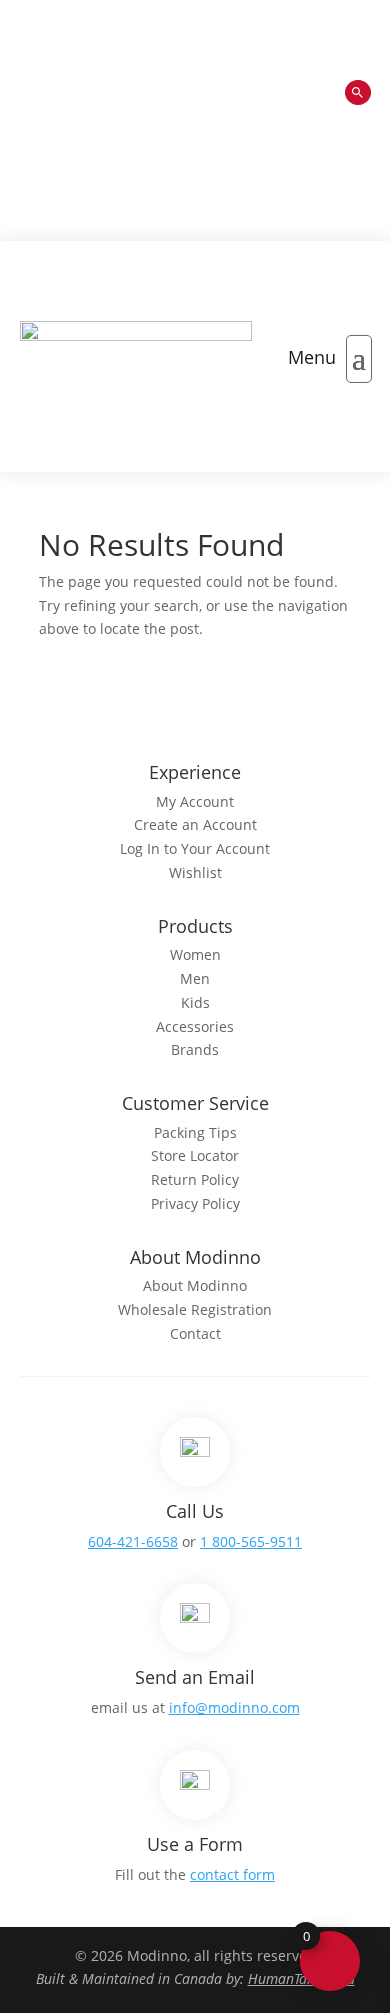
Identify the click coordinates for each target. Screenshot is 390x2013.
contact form (232, 1874)
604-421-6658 (133, 1541)
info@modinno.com (234, 1707)
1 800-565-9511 (251, 1541)
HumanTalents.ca (301, 1978)
